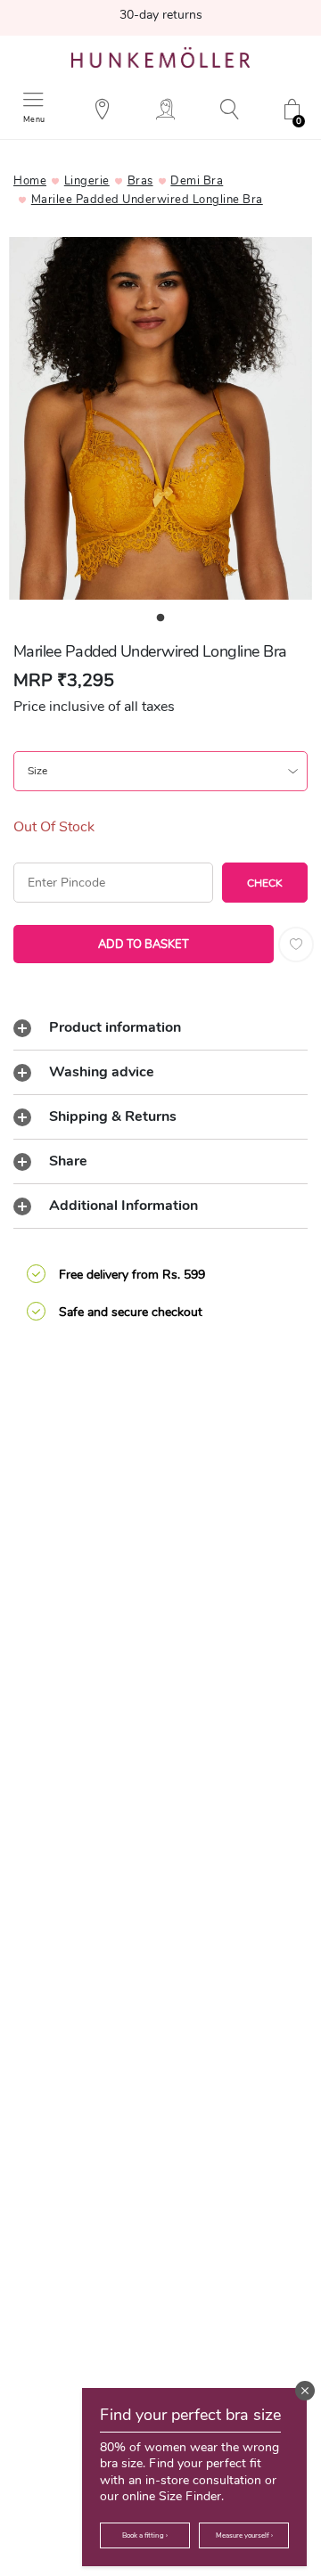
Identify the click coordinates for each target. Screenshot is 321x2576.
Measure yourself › (244, 2535)
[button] (305, 2391)
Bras (140, 181)
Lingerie (87, 181)
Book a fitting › (145, 2535)
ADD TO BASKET (144, 945)
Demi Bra (197, 181)
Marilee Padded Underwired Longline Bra (147, 200)
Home (30, 181)
